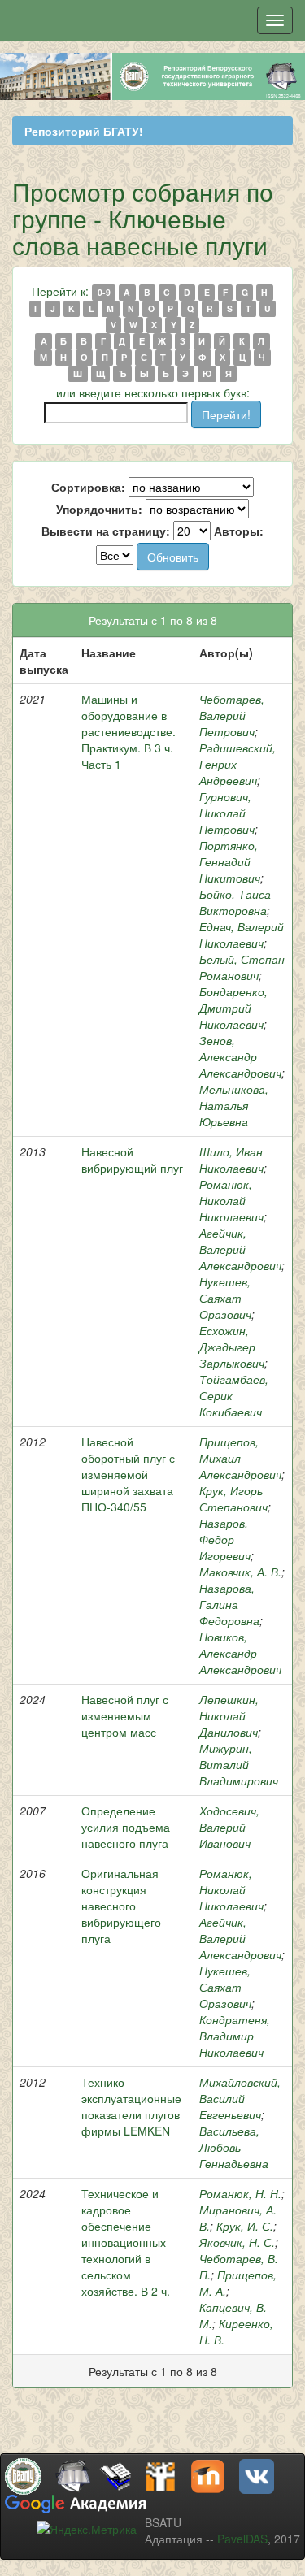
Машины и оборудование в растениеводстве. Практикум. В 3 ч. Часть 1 (129, 731)
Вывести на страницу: (106, 531)
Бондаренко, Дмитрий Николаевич (233, 1008)
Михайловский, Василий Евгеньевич (240, 2098)
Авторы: (239, 531)
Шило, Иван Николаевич (231, 1160)
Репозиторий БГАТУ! (84, 131)
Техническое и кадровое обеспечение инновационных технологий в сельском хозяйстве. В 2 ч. (126, 2242)
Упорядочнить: (99, 509)
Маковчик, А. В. (240, 1572)
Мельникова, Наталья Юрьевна (234, 1105)
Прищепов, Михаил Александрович (240, 1458)
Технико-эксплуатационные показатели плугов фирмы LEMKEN (131, 2106)
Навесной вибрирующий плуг (132, 1160)
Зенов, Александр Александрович (240, 1056)
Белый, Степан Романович (242, 967)
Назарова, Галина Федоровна (229, 1604)
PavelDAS (242, 2539)
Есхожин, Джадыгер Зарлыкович (232, 1347)
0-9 (104, 292)
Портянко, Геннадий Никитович (230, 861)
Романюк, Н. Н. (240, 2193)
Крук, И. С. (245, 2226)
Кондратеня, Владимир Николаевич (235, 2036)
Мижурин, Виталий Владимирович (239, 1764)
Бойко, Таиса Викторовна (235, 902)
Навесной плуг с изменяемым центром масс (125, 1715)
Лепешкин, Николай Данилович (229, 1715)
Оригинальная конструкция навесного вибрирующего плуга (121, 1906)
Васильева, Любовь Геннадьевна (234, 2147)
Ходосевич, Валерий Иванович (229, 1827)
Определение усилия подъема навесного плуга (126, 1827)
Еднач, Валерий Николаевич (242, 935)
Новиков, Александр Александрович (240, 1653)
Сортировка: (88, 487)
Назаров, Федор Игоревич (225, 1539)
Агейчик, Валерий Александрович (240, 1249)
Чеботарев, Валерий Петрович (232, 715)
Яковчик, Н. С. (237, 2242)
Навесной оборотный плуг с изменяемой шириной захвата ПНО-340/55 (128, 1474)
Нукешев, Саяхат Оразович (225, 1298)
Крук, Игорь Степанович (233, 1498)
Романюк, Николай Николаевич (231, 1200)
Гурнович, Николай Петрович (227, 813)
